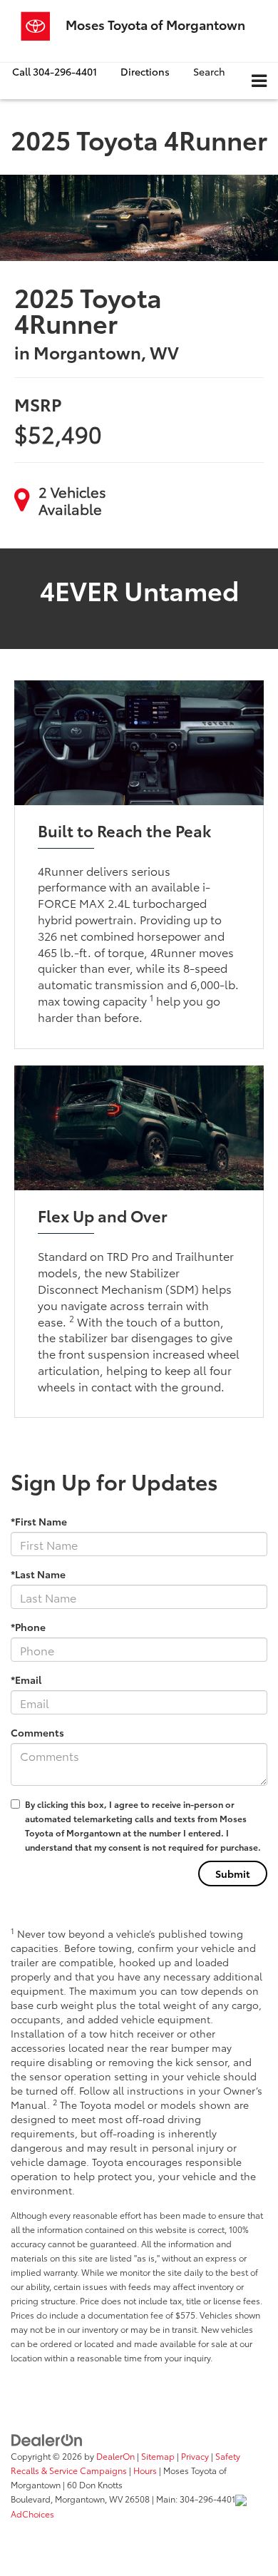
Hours (145, 2470)
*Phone (28, 1627)
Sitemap (158, 2456)
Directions (145, 71)
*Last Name (38, 1574)
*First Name (39, 1521)
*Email (26, 1680)
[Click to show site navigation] (259, 81)
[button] (55, 72)
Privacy (195, 2456)
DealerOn (115, 2456)
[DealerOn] (47, 2438)
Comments (37, 1732)
